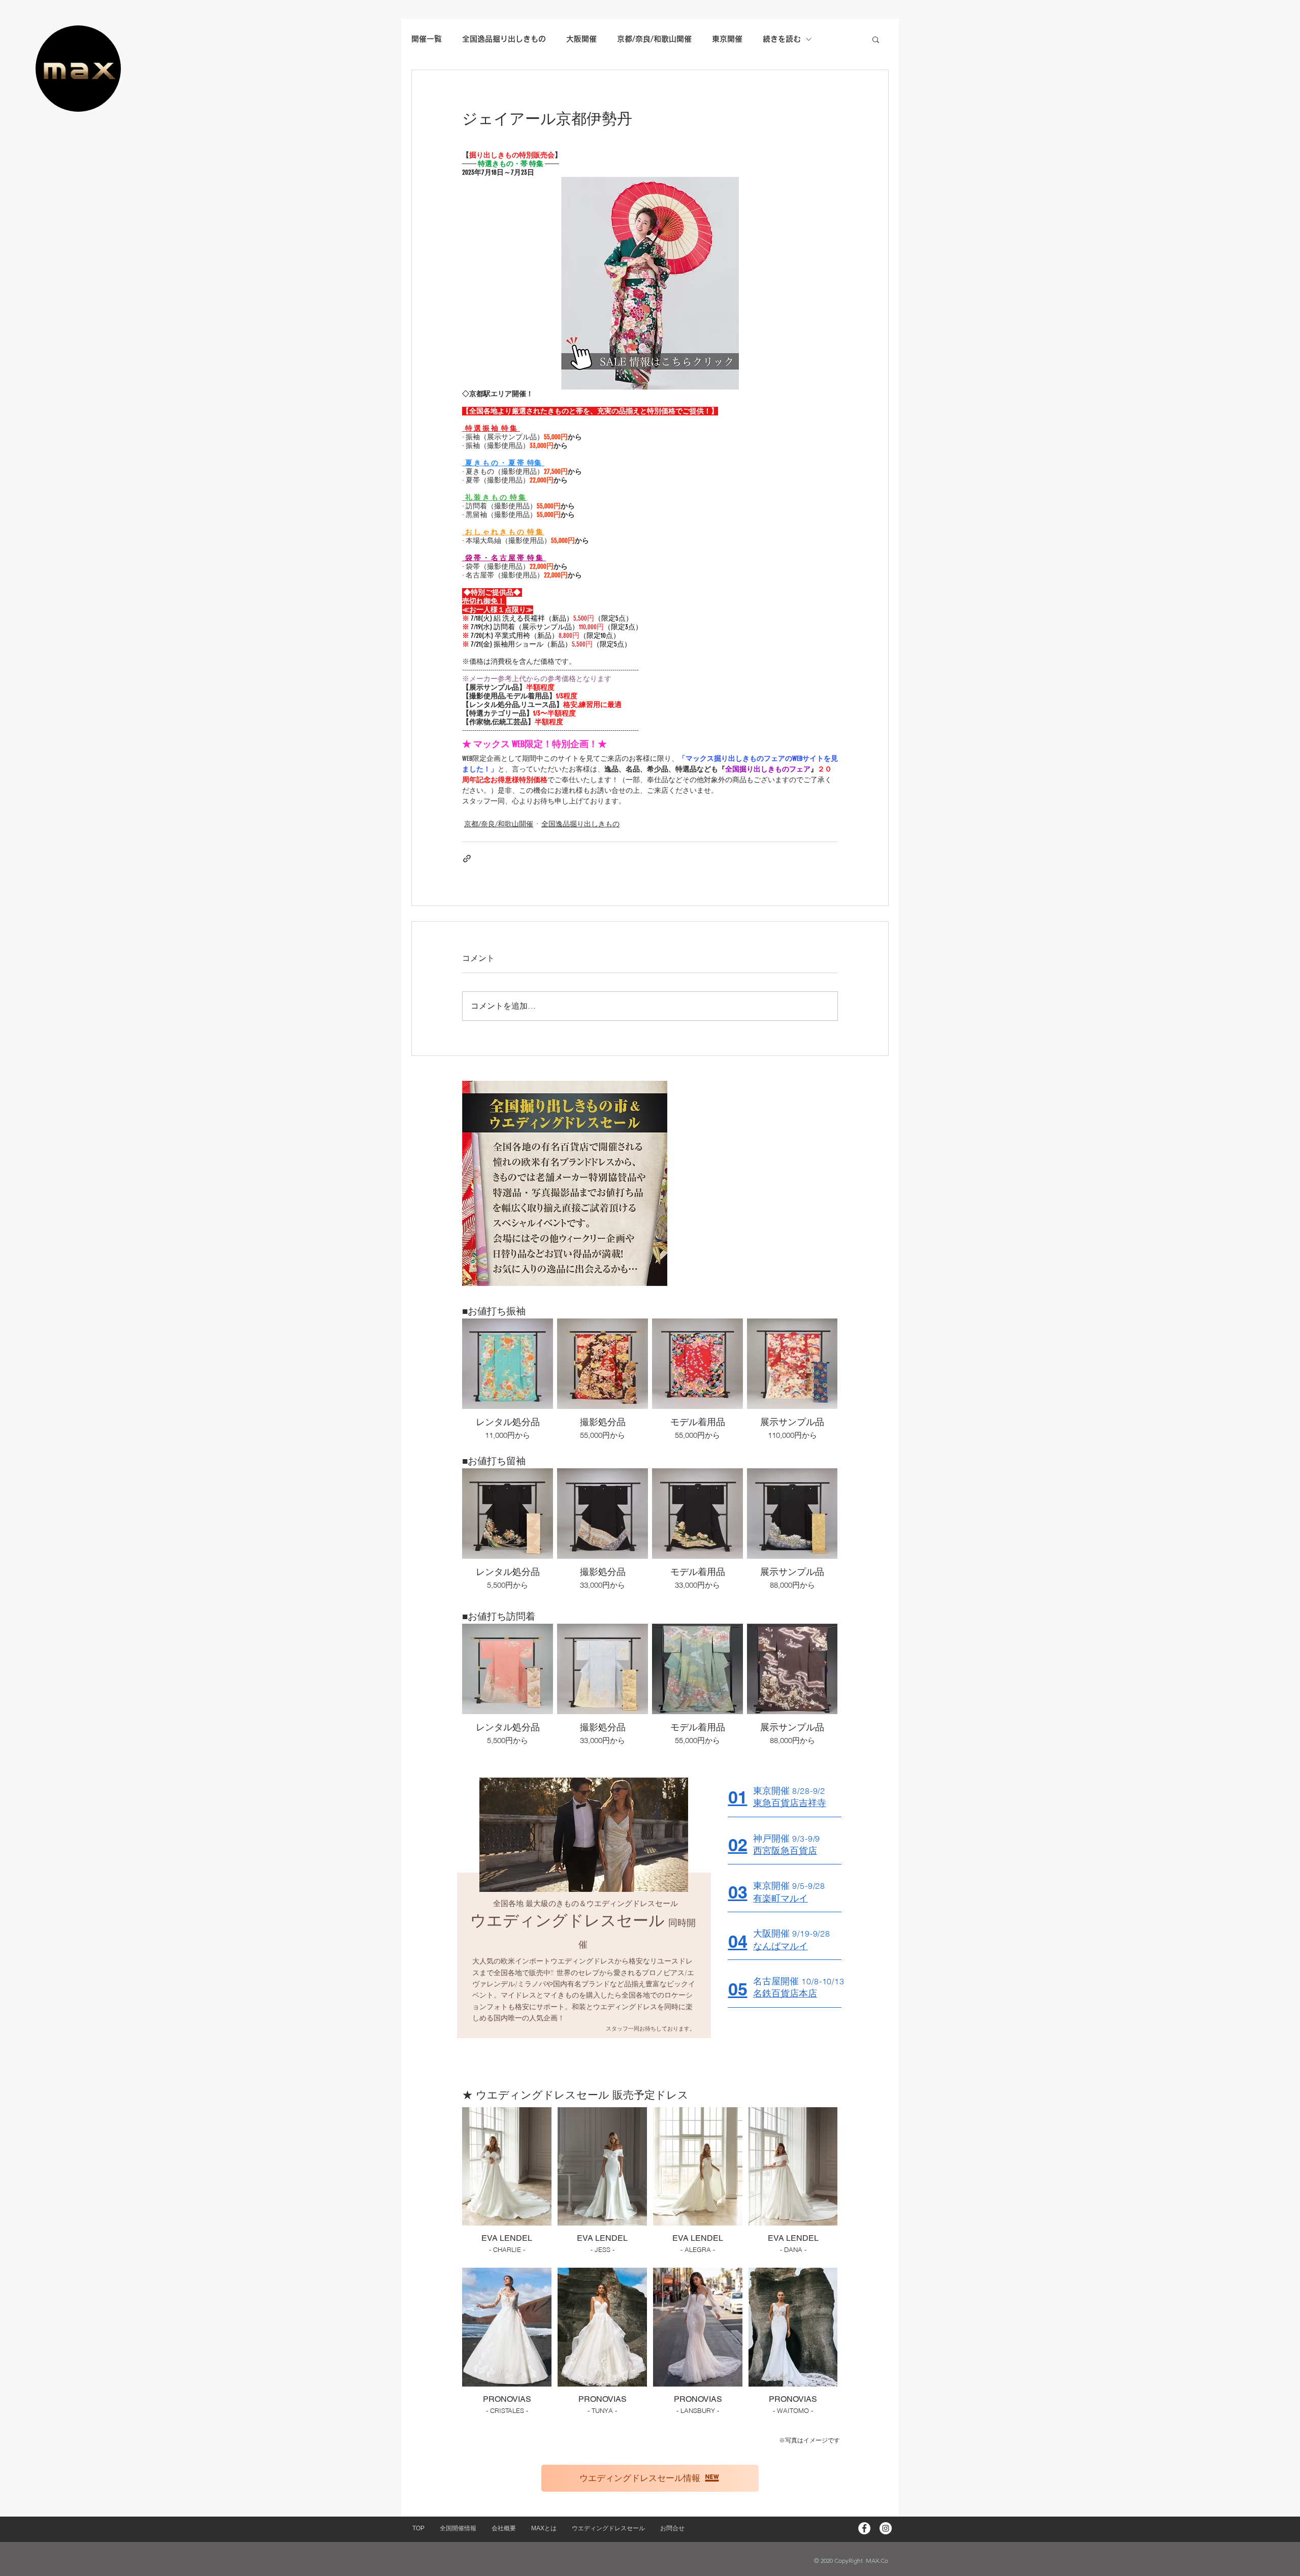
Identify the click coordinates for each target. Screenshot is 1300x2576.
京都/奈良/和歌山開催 (499, 824)
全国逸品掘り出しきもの (580, 824)
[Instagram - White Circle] (886, 2528)
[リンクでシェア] (467, 859)
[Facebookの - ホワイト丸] (864, 2528)
